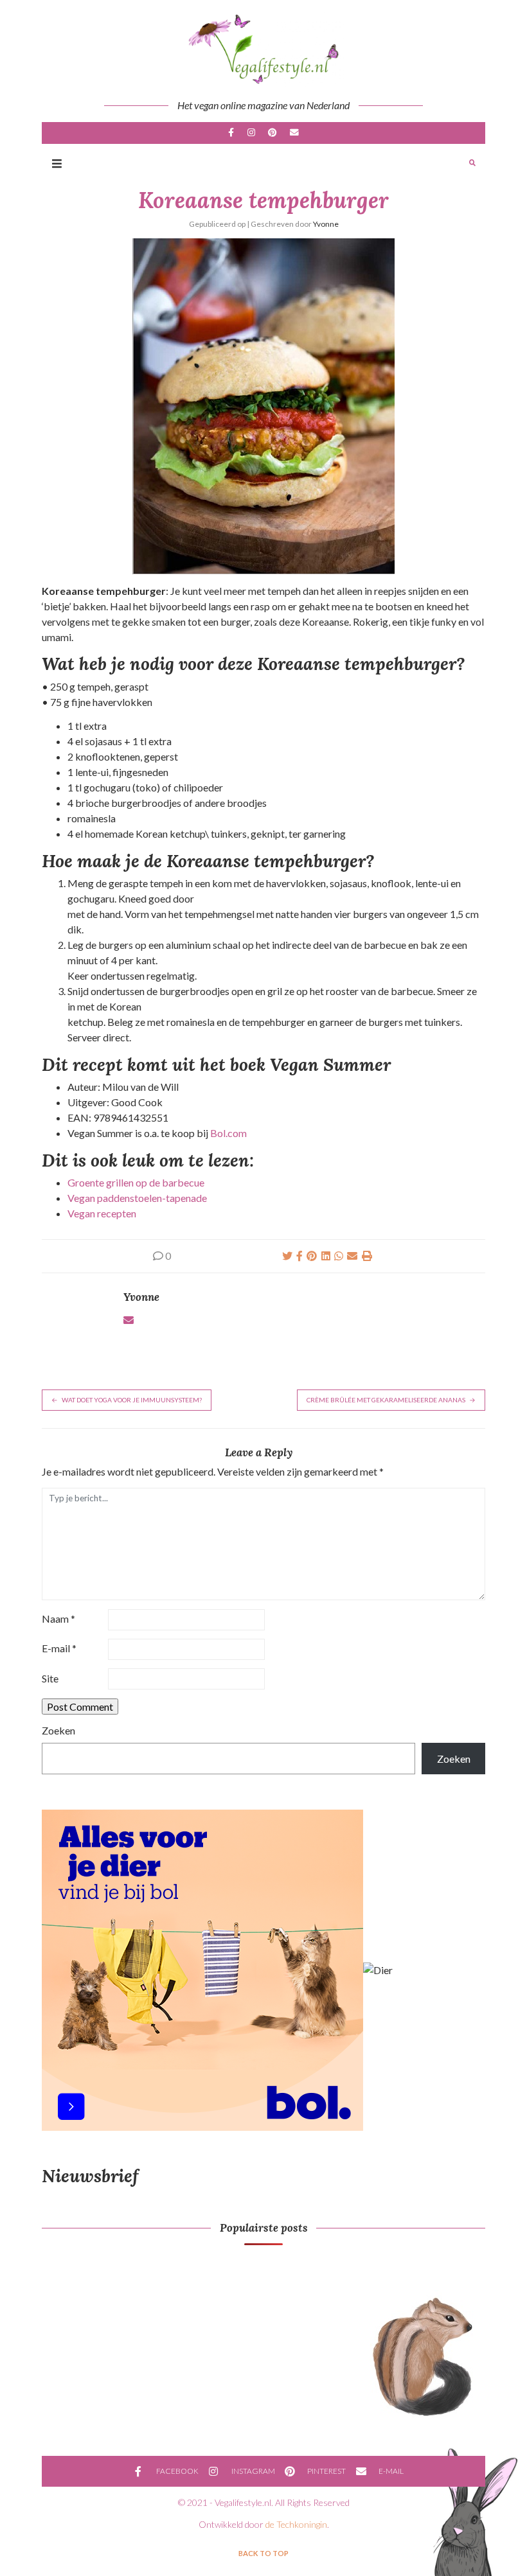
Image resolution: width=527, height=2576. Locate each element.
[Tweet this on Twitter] (287, 1256)
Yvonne (326, 224)
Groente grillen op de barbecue (136, 1182)
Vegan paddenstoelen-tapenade (137, 1198)
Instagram (251, 133)
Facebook (231, 133)
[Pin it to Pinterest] (312, 1256)
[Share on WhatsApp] (339, 1256)
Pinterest (272, 133)
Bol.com (228, 1133)
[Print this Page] (367, 1256)
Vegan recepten (102, 1213)
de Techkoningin (296, 2524)
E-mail (294, 133)
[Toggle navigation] (57, 163)
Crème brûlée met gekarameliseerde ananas (386, 1400)
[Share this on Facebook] (299, 1256)
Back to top (263, 2553)
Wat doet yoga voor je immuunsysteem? (132, 1400)
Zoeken (58, 1730)
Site (50, 1678)
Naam (58, 1619)
